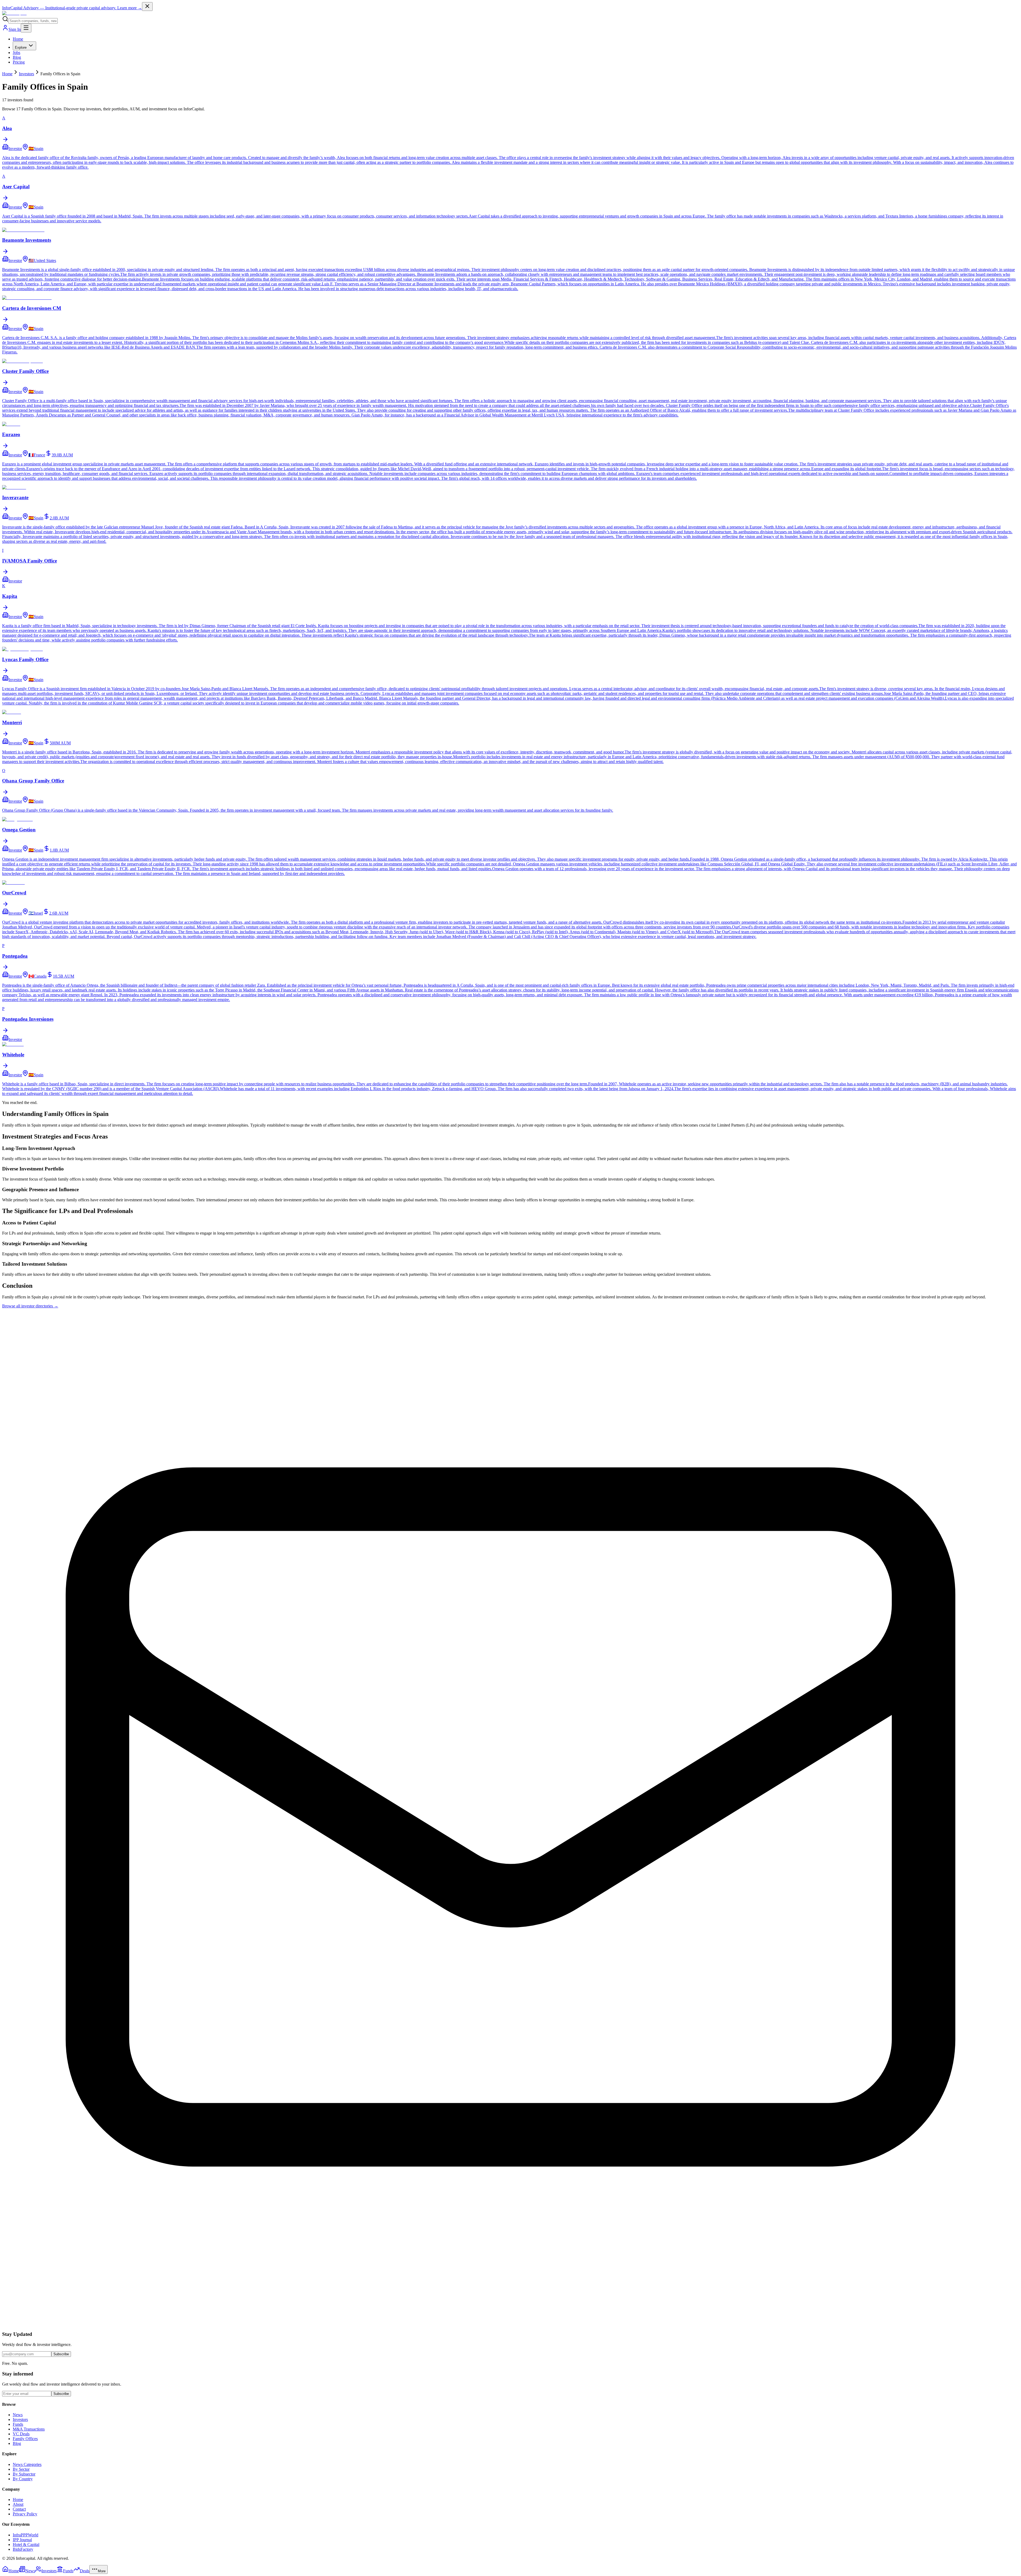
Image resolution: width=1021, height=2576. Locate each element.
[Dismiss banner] (147, 7)
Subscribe (61, 2354)
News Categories (27, 2464)
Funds (18, 2424)
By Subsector (24, 2474)
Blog (17, 57)
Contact (19, 2509)
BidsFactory (23, 2549)
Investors (26, 74)
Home (18, 39)
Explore (21, 47)
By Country (23, 2479)
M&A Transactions (29, 2429)
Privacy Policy (25, 2514)
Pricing (19, 62)
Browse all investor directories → (30, 1306)
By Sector (21, 2469)
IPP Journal (22, 2540)
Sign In (15, 29)
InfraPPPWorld (26, 2535)
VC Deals (21, 2434)
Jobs (16, 53)
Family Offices (25, 2439)
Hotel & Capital (26, 2544)
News (18, 2415)
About (18, 2504)
